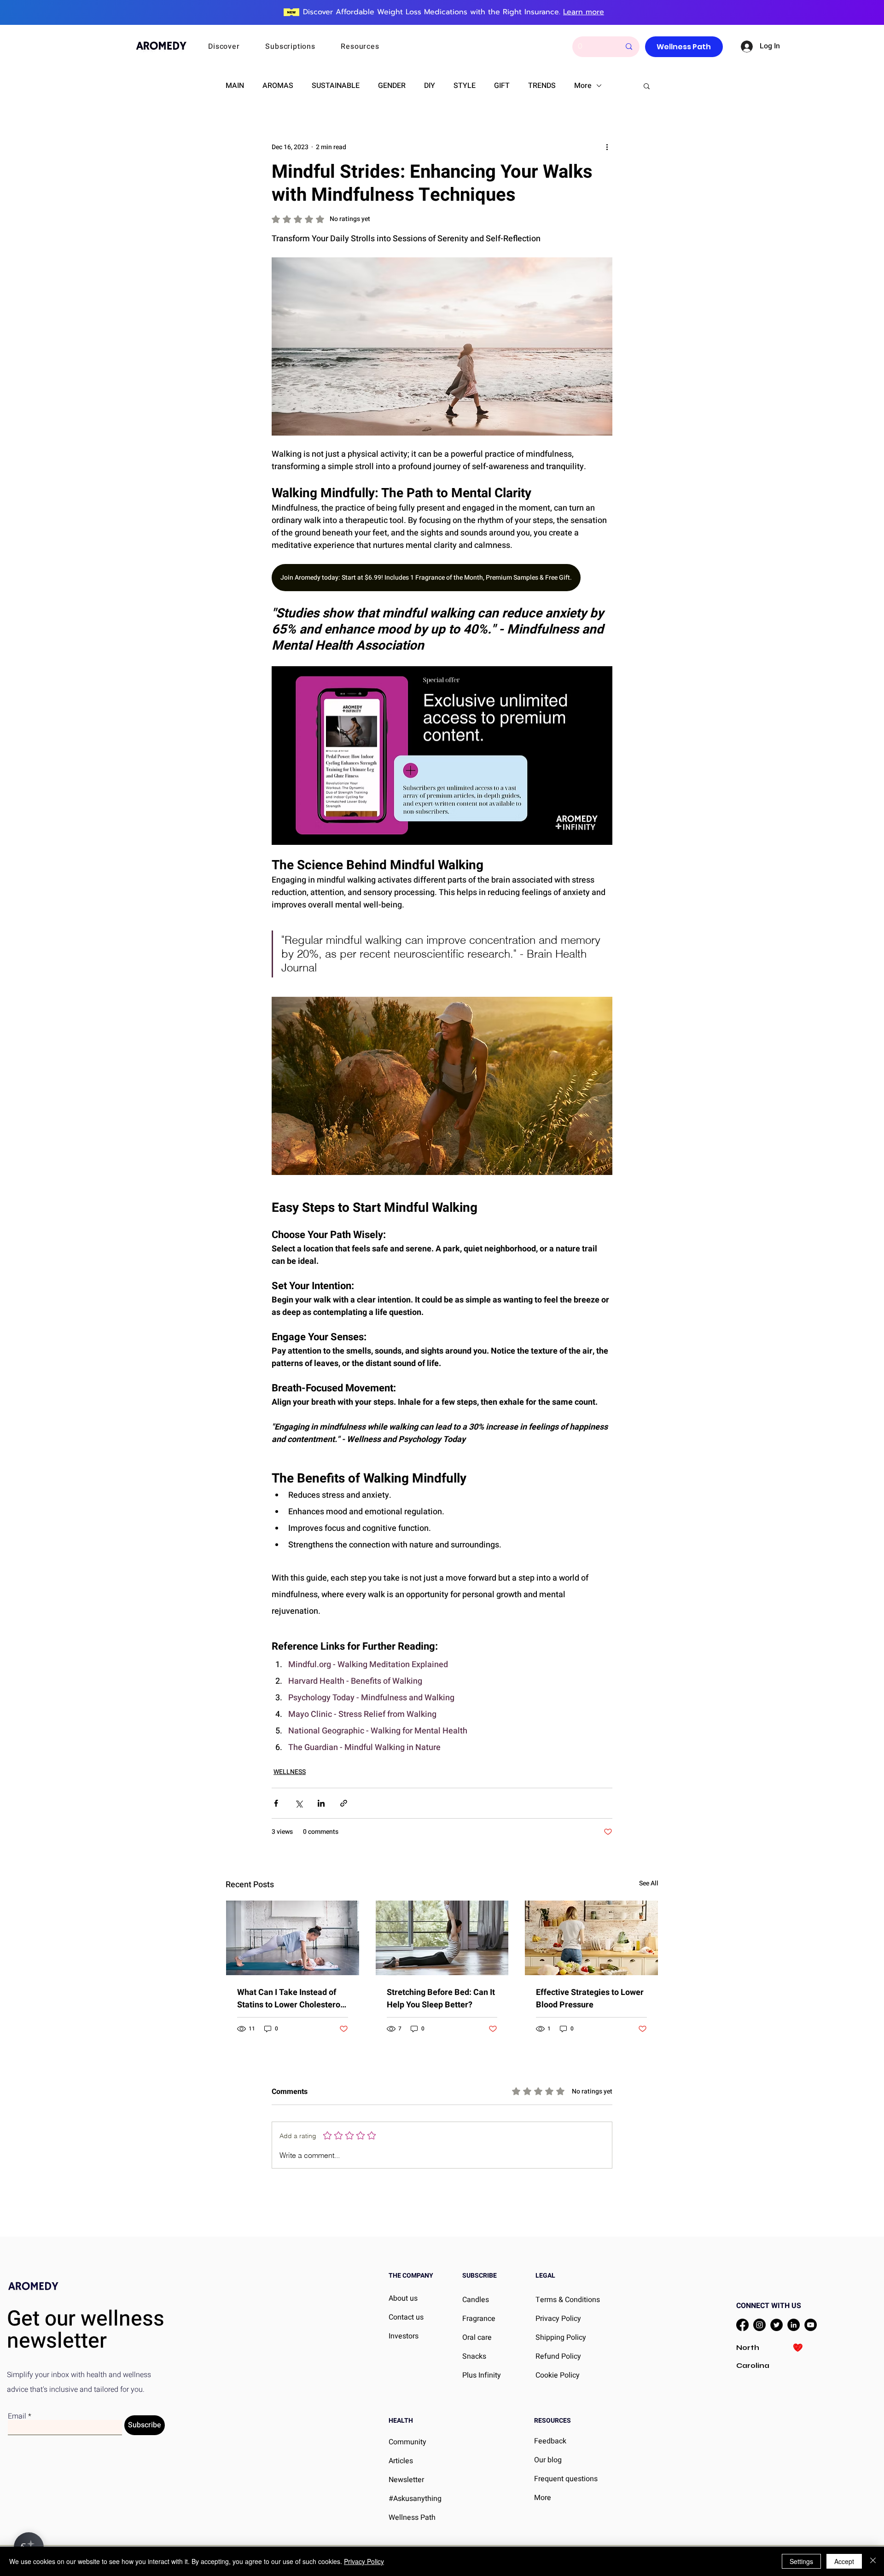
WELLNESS (290, 1772)
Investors (404, 2336)
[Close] (873, 2561)
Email (17, 2416)
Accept (844, 2561)
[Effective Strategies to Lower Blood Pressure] (591, 1938)
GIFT (502, 86)
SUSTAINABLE (336, 86)
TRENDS (542, 86)
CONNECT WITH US (769, 2306)
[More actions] (607, 147)
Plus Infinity (482, 2375)
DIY (430, 86)
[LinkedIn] (794, 2325)
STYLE (465, 86)
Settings (801, 2561)
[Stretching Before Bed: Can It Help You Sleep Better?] (442, 1938)
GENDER (392, 86)
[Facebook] (742, 2325)
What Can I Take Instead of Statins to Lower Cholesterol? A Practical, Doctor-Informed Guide (292, 1999)
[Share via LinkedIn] (321, 1803)
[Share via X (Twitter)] (299, 1803)
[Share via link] (344, 1803)
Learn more (584, 12)
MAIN (235, 86)
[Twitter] (776, 2325)
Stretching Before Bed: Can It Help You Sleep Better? (441, 1999)
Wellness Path (412, 2518)
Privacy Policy (364, 2561)
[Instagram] (759, 2325)
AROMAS (278, 86)
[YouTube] (811, 2325)
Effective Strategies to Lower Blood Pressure (590, 1999)
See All (649, 1883)
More (583, 86)
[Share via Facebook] (276, 1803)
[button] (236, 47)
